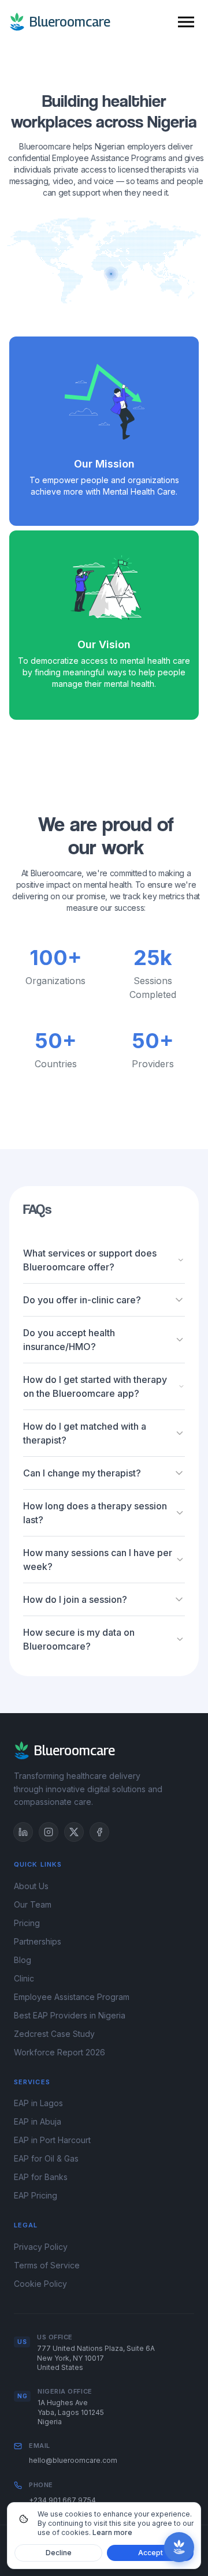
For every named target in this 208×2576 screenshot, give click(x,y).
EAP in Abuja (38, 2121)
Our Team (33, 1904)
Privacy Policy (41, 2247)
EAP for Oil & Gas (46, 2158)
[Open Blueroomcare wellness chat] (179, 2547)
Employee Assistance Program (72, 1997)
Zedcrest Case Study (54, 2034)
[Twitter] (74, 1832)
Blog (23, 1960)
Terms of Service (47, 2265)
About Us (31, 1886)
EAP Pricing (36, 2195)
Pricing (27, 1923)
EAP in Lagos (38, 2103)
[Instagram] (49, 1832)
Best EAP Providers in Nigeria (70, 2015)
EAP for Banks (41, 2177)
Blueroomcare (70, 22)
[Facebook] (99, 1832)
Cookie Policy (40, 2284)
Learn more (112, 2532)
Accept (151, 2553)
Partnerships (38, 1941)
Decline (59, 2553)
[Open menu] (186, 22)
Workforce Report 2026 (60, 2052)
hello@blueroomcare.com (73, 2460)
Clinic (24, 1978)
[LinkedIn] (23, 1832)
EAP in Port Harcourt (52, 2140)
